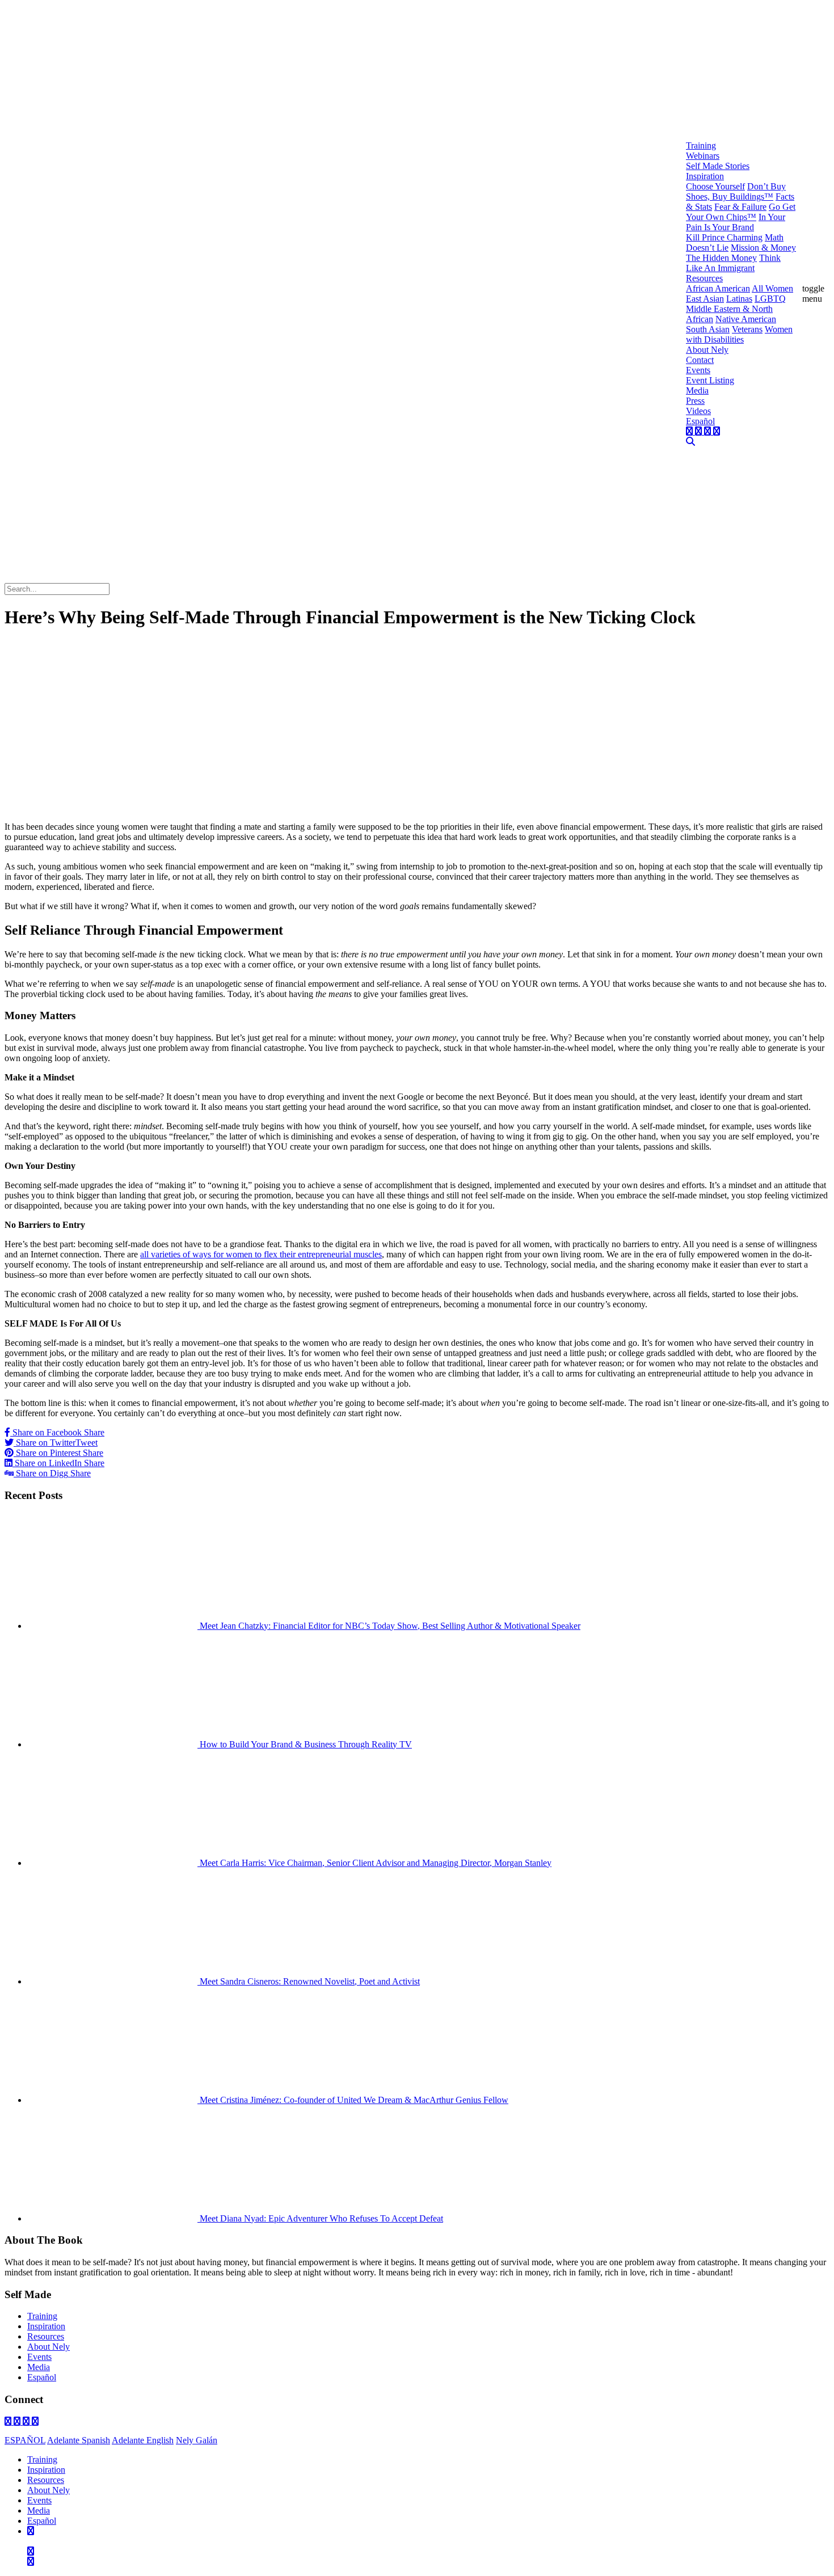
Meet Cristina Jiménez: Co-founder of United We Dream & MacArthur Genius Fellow (353, 2100)
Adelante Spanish (79, 2440)
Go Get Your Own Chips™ (741, 212)
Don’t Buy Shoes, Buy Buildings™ (736, 191)
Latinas (739, 299)
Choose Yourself (715, 186)
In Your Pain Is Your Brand (736, 222)
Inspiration (46, 2326)
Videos (698, 411)
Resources (46, 2336)
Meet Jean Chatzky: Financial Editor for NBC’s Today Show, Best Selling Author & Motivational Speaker (389, 1626)
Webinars (703, 156)
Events (39, 2357)
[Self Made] (345, 576)
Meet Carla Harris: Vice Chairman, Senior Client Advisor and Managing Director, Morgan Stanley (374, 1863)
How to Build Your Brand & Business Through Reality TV (305, 1744)
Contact (700, 360)
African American (718, 288)
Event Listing (710, 380)
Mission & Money (763, 248)
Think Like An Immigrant (733, 263)
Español (42, 2377)
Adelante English (143, 2440)
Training (42, 2316)
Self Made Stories (718, 166)
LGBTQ (770, 299)
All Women (772, 288)
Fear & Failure (740, 207)
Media (39, 2367)
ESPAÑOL (25, 2440)
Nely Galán (197, 2440)
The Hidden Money (721, 258)
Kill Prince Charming (724, 237)
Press (695, 401)
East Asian (705, 299)
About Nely (49, 2347)
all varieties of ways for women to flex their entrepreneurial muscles (261, 1254)
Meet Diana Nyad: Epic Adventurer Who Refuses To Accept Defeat (320, 2218)
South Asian (708, 329)
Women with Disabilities (739, 334)
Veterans (747, 329)
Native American (746, 319)
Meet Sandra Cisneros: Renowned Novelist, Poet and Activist (309, 1981)
